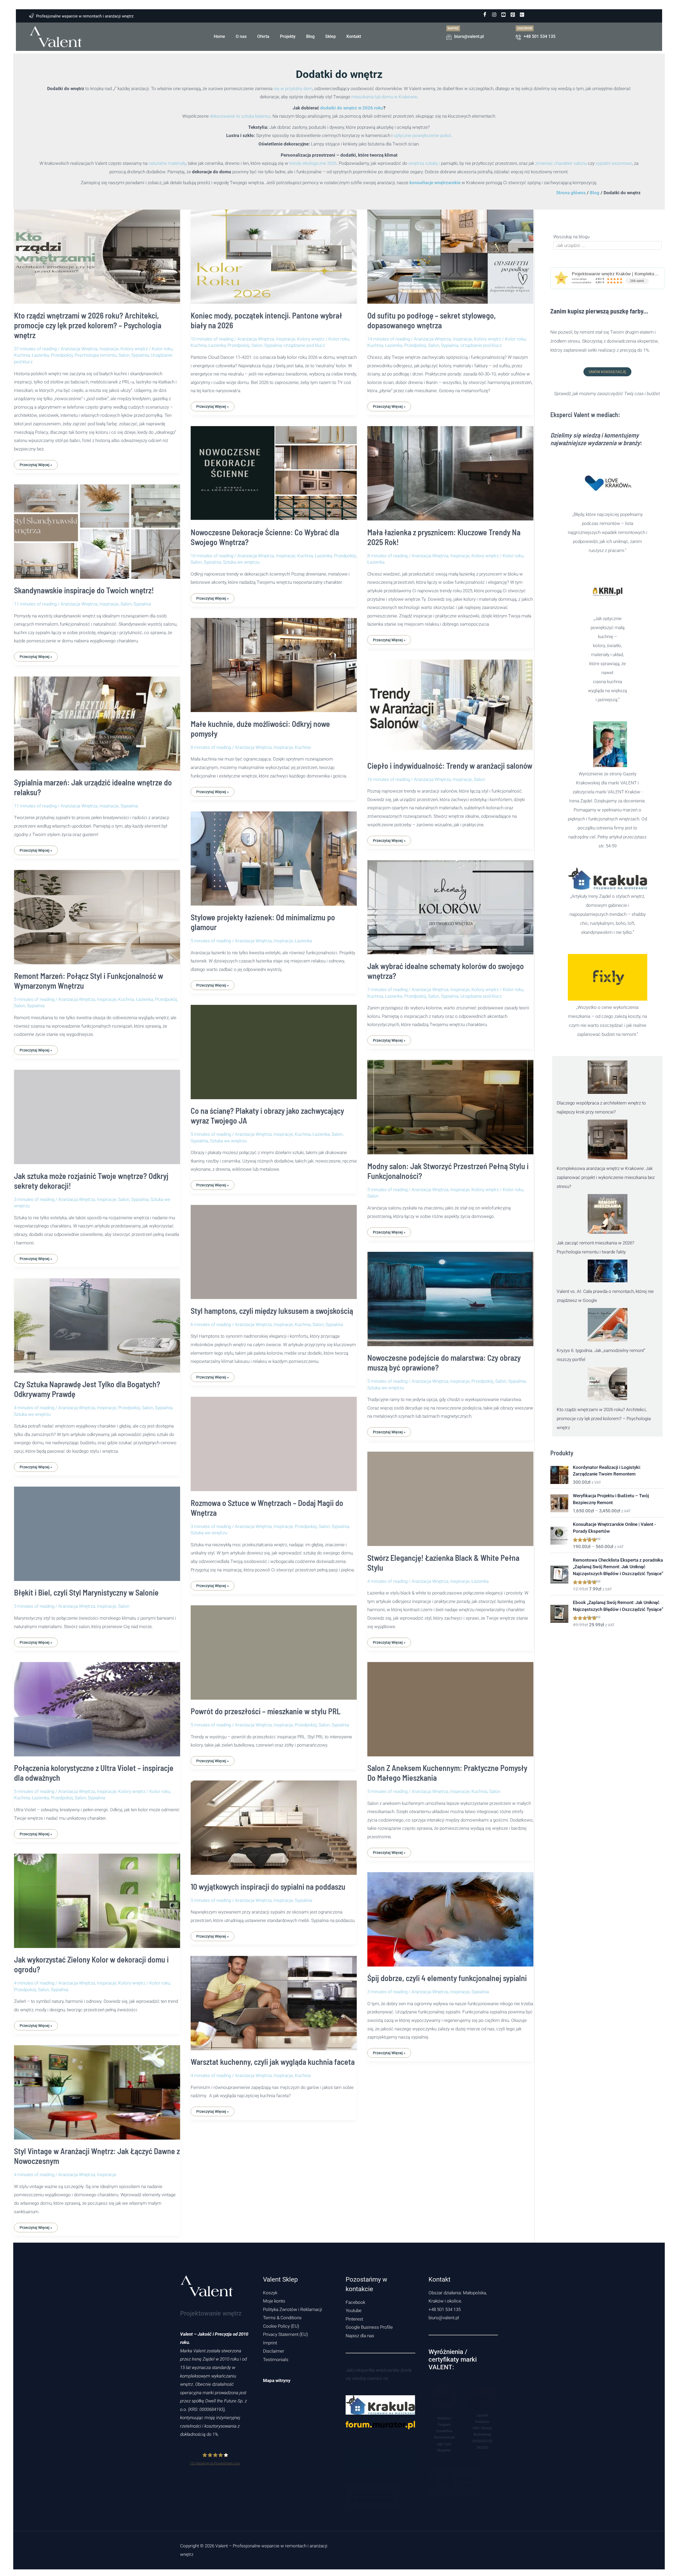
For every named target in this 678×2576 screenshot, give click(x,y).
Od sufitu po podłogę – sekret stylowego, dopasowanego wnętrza (432, 320)
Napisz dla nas (360, 2336)
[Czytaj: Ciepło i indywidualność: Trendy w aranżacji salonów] (450, 703)
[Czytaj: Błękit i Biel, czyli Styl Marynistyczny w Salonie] (97, 1530)
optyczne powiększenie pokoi (422, 135)
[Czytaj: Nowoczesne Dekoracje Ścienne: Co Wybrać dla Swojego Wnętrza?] (274, 470)
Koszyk (270, 2293)
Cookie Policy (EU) (281, 2326)
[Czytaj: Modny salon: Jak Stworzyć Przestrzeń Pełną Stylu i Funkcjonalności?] (450, 1103)
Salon (124, 355)
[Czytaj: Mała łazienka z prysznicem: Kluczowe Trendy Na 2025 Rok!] (450, 470)
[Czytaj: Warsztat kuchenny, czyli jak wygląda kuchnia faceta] (274, 1999)
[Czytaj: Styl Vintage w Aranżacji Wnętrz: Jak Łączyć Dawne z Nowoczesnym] (97, 2089)
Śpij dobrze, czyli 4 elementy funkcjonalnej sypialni (447, 1978)
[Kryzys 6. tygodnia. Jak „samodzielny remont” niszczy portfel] (608, 1325)
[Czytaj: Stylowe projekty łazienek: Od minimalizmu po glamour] (274, 855)
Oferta (263, 36)
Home (219, 36)
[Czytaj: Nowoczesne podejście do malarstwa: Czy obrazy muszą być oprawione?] (450, 1295)
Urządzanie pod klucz (304, 345)
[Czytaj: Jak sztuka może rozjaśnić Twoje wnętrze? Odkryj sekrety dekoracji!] (97, 1113)
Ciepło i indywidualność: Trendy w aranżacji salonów (450, 766)
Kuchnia (22, 355)
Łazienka (40, 355)
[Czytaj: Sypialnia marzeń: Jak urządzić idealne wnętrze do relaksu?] (97, 720)
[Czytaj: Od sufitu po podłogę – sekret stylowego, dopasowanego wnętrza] (450, 253)
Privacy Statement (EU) (286, 2334)
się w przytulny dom (293, 89)
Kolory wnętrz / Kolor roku (146, 349)
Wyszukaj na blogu (571, 237)
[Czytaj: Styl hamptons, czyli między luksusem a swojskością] (274, 1248)
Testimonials (276, 2360)
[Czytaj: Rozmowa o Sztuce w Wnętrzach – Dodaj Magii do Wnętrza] (274, 1440)
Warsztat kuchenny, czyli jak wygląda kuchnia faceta (273, 2062)
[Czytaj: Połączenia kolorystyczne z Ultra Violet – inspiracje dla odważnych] (97, 1705)
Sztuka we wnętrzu (241, 562)
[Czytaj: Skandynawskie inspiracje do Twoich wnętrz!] (97, 528)
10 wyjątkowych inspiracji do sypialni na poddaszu (268, 1886)
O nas (241, 36)
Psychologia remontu (96, 355)
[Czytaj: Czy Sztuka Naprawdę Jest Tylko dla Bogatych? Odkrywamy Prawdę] (97, 1322)
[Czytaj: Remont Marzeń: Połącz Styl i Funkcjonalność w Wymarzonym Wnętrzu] (97, 913)
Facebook (355, 2302)
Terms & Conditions (282, 2318)
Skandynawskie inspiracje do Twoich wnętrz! (84, 590)
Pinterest (354, 2319)
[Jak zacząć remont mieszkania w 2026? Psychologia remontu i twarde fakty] (608, 1214)
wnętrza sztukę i (424, 163)
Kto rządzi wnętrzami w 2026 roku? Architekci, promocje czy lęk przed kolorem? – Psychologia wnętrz (88, 325)
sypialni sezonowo (614, 163)
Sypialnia (140, 355)
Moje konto (274, 2301)
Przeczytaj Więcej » (36, 463)
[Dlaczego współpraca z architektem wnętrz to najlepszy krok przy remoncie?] (608, 1077)
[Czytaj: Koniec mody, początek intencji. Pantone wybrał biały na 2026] (274, 253)
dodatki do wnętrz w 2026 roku (352, 108)
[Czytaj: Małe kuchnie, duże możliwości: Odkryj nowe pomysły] (274, 661)
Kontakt (354, 36)
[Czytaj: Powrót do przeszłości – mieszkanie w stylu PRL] (274, 1649)
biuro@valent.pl (444, 2318)
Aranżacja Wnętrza (79, 349)
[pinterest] (513, 15)
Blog (310, 36)
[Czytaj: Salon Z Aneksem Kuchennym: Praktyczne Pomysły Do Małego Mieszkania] (450, 1705)
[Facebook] (485, 15)
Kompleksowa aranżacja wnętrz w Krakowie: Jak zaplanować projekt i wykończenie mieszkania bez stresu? (606, 1177)
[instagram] (494, 15)
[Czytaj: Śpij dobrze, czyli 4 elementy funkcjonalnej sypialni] (450, 1916)
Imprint (270, 2343)
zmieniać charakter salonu (561, 163)
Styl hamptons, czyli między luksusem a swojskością (272, 1311)
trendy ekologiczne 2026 (313, 163)
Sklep (331, 36)
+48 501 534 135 (445, 2309)
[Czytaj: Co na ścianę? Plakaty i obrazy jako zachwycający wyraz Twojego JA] (274, 1048)
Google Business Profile (369, 2327)
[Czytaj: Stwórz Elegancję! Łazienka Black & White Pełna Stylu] (450, 1495)
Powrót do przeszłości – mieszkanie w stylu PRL (266, 1711)
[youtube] (503, 15)
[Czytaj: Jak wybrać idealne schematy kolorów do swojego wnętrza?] (450, 903)
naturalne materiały (167, 163)
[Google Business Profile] (522, 15)
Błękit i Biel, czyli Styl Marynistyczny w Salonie (86, 1592)
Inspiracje (109, 349)
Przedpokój (62, 355)
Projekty (288, 36)
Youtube (354, 2310)
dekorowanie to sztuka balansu (240, 116)
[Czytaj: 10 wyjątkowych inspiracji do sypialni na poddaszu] (274, 1824)
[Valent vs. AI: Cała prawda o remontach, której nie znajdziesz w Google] (608, 1271)
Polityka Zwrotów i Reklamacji (293, 2309)
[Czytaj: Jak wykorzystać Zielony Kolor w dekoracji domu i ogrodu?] (97, 1897)
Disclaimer (274, 2351)
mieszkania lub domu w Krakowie (384, 97)
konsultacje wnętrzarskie (435, 183)
